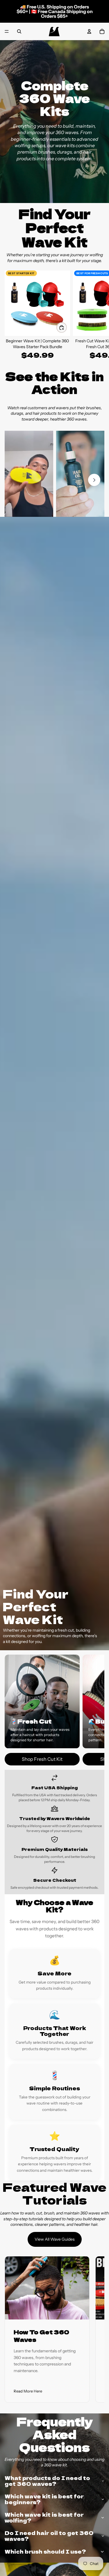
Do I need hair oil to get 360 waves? (49, 2536)
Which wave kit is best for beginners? (44, 2499)
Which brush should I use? (45, 2551)
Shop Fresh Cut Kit (42, 1759)
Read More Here (28, 2391)
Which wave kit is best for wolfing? (44, 2517)
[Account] (89, 31)
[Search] (19, 31)
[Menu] (7, 31)
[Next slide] (98, 318)
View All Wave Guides (55, 2239)
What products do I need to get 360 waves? (47, 2481)
